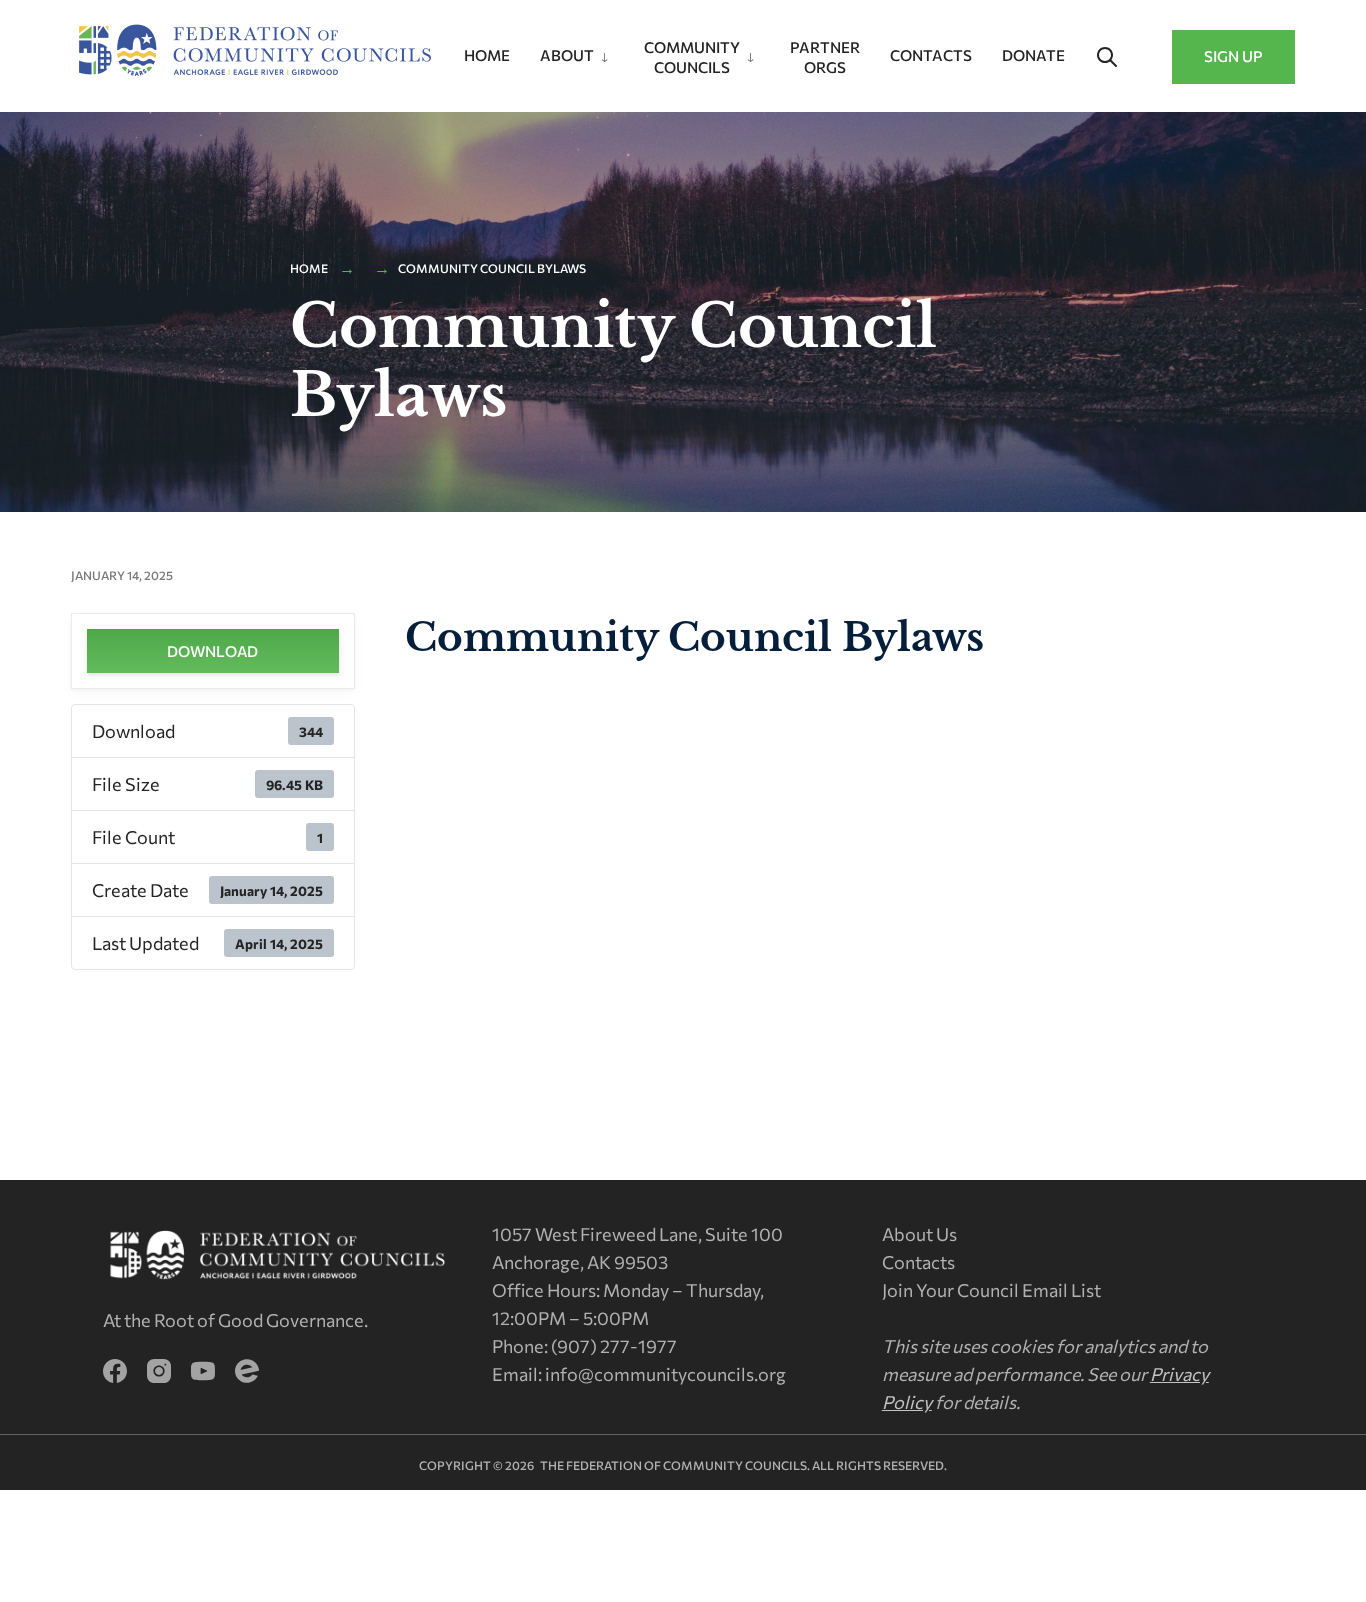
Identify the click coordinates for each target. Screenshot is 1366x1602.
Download (212, 651)
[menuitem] (577, 51)
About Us (919, 1234)
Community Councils (692, 57)
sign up (1233, 56)
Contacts (931, 55)
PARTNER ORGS (825, 57)
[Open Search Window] (1107, 58)
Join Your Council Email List (991, 1290)
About (567, 55)
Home (487, 55)
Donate (1033, 55)
